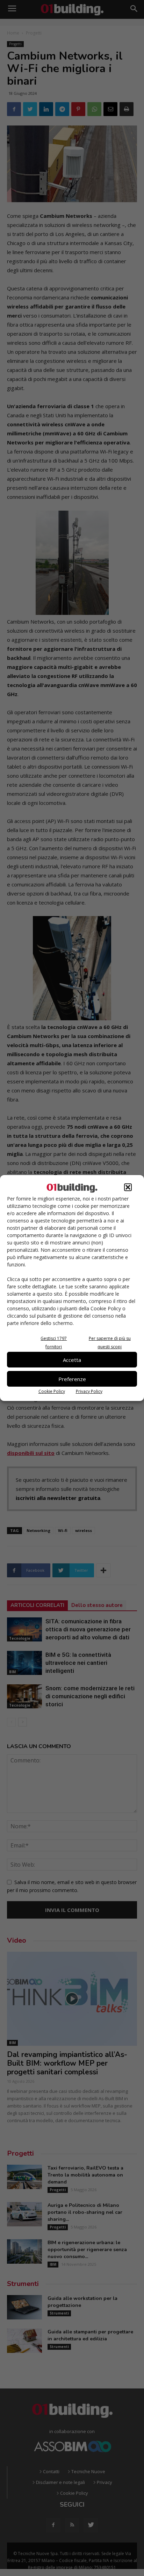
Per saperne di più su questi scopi (110, 1343)
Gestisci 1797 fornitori (54, 1343)
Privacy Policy (89, 1391)
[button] (128, 1187)
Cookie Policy (52, 1391)
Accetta (72, 1360)
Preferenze (72, 1379)
